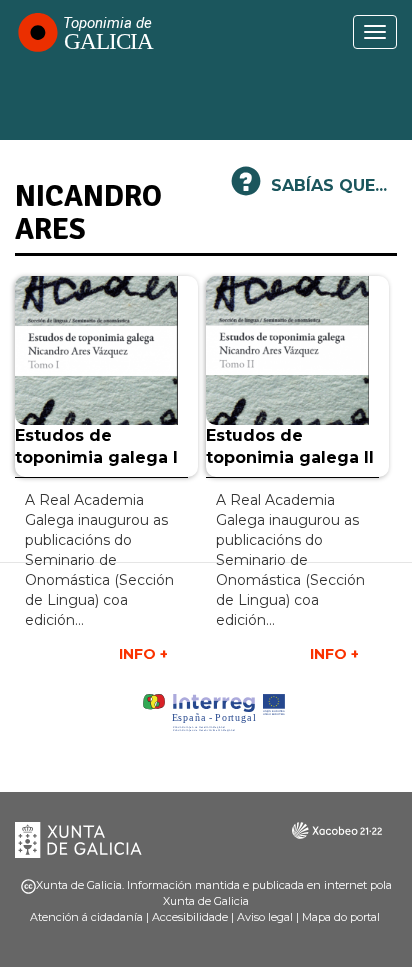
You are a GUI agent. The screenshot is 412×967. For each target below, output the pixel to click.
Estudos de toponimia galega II (290, 447)
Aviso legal (265, 917)
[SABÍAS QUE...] (246, 189)
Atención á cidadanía (86, 917)
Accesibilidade (190, 917)
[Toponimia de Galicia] (85, 32)
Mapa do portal (341, 917)
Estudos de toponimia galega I (96, 447)
